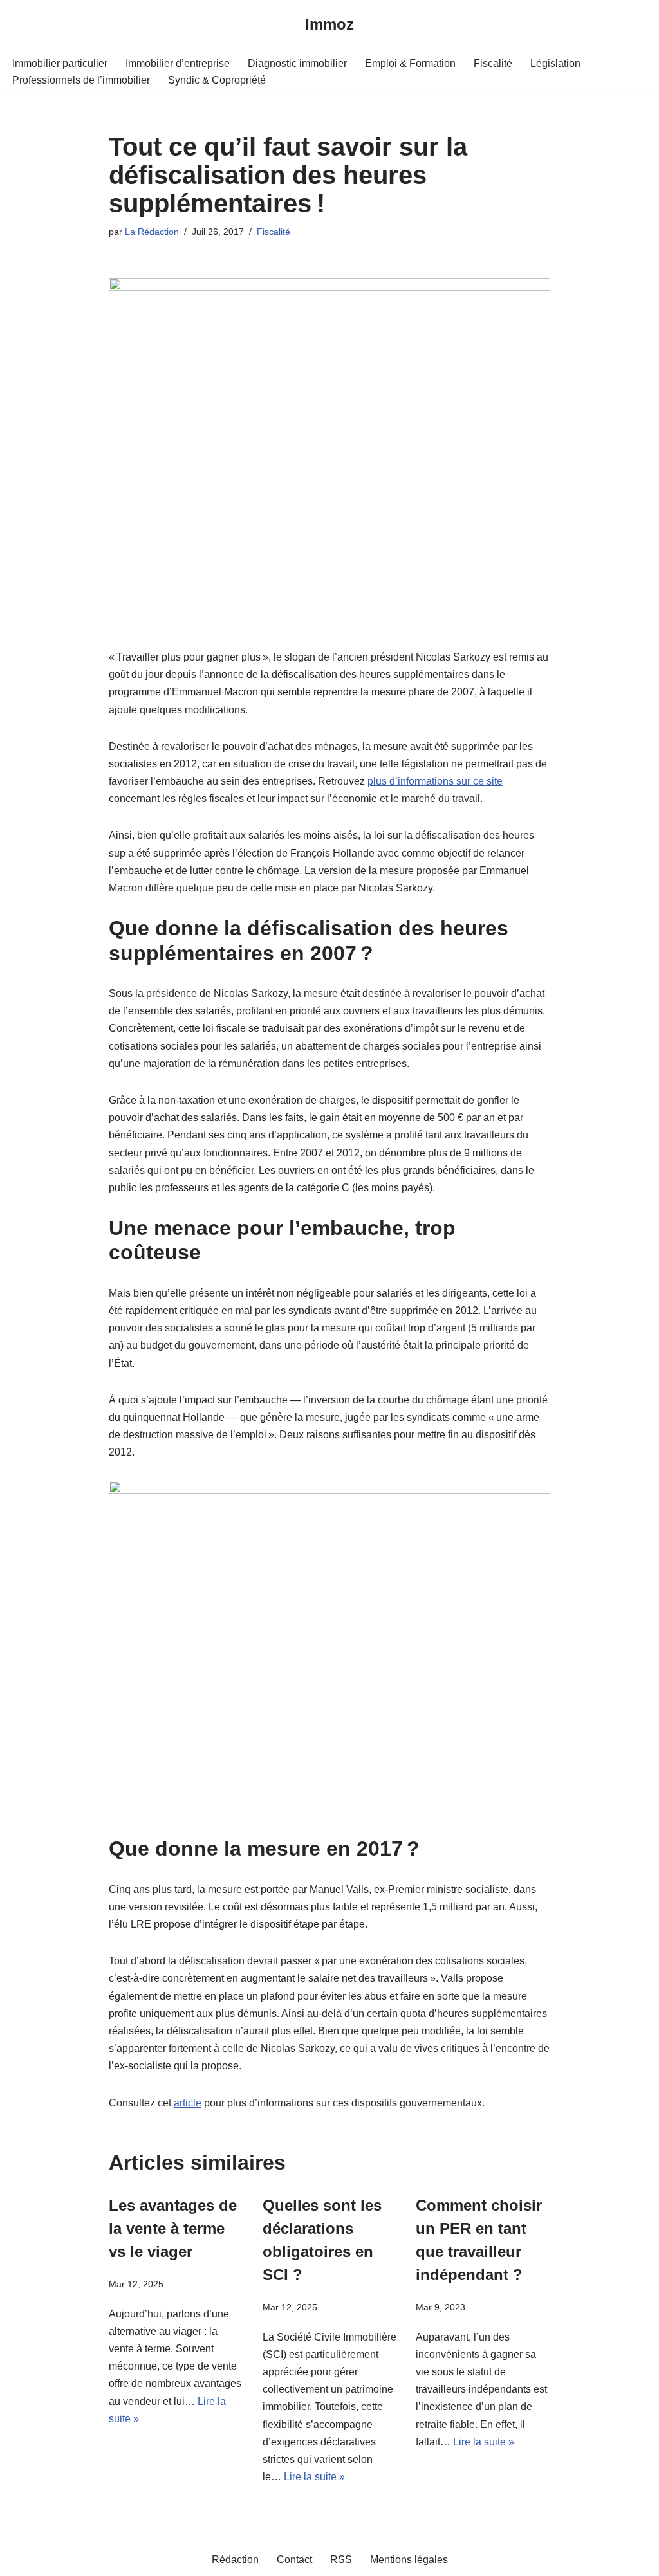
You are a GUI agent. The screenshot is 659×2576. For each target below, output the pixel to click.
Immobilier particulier (60, 63)
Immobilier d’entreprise (178, 63)
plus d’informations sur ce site (435, 781)
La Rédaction (152, 232)
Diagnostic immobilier (297, 63)
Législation (555, 63)
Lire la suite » (314, 2477)
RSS (341, 2560)
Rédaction (235, 2560)
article (188, 2103)
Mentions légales (409, 2560)
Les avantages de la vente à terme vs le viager (173, 2228)
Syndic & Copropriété (217, 80)
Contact (294, 2560)
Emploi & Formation (410, 63)
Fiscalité (493, 63)
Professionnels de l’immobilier (81, 80)
